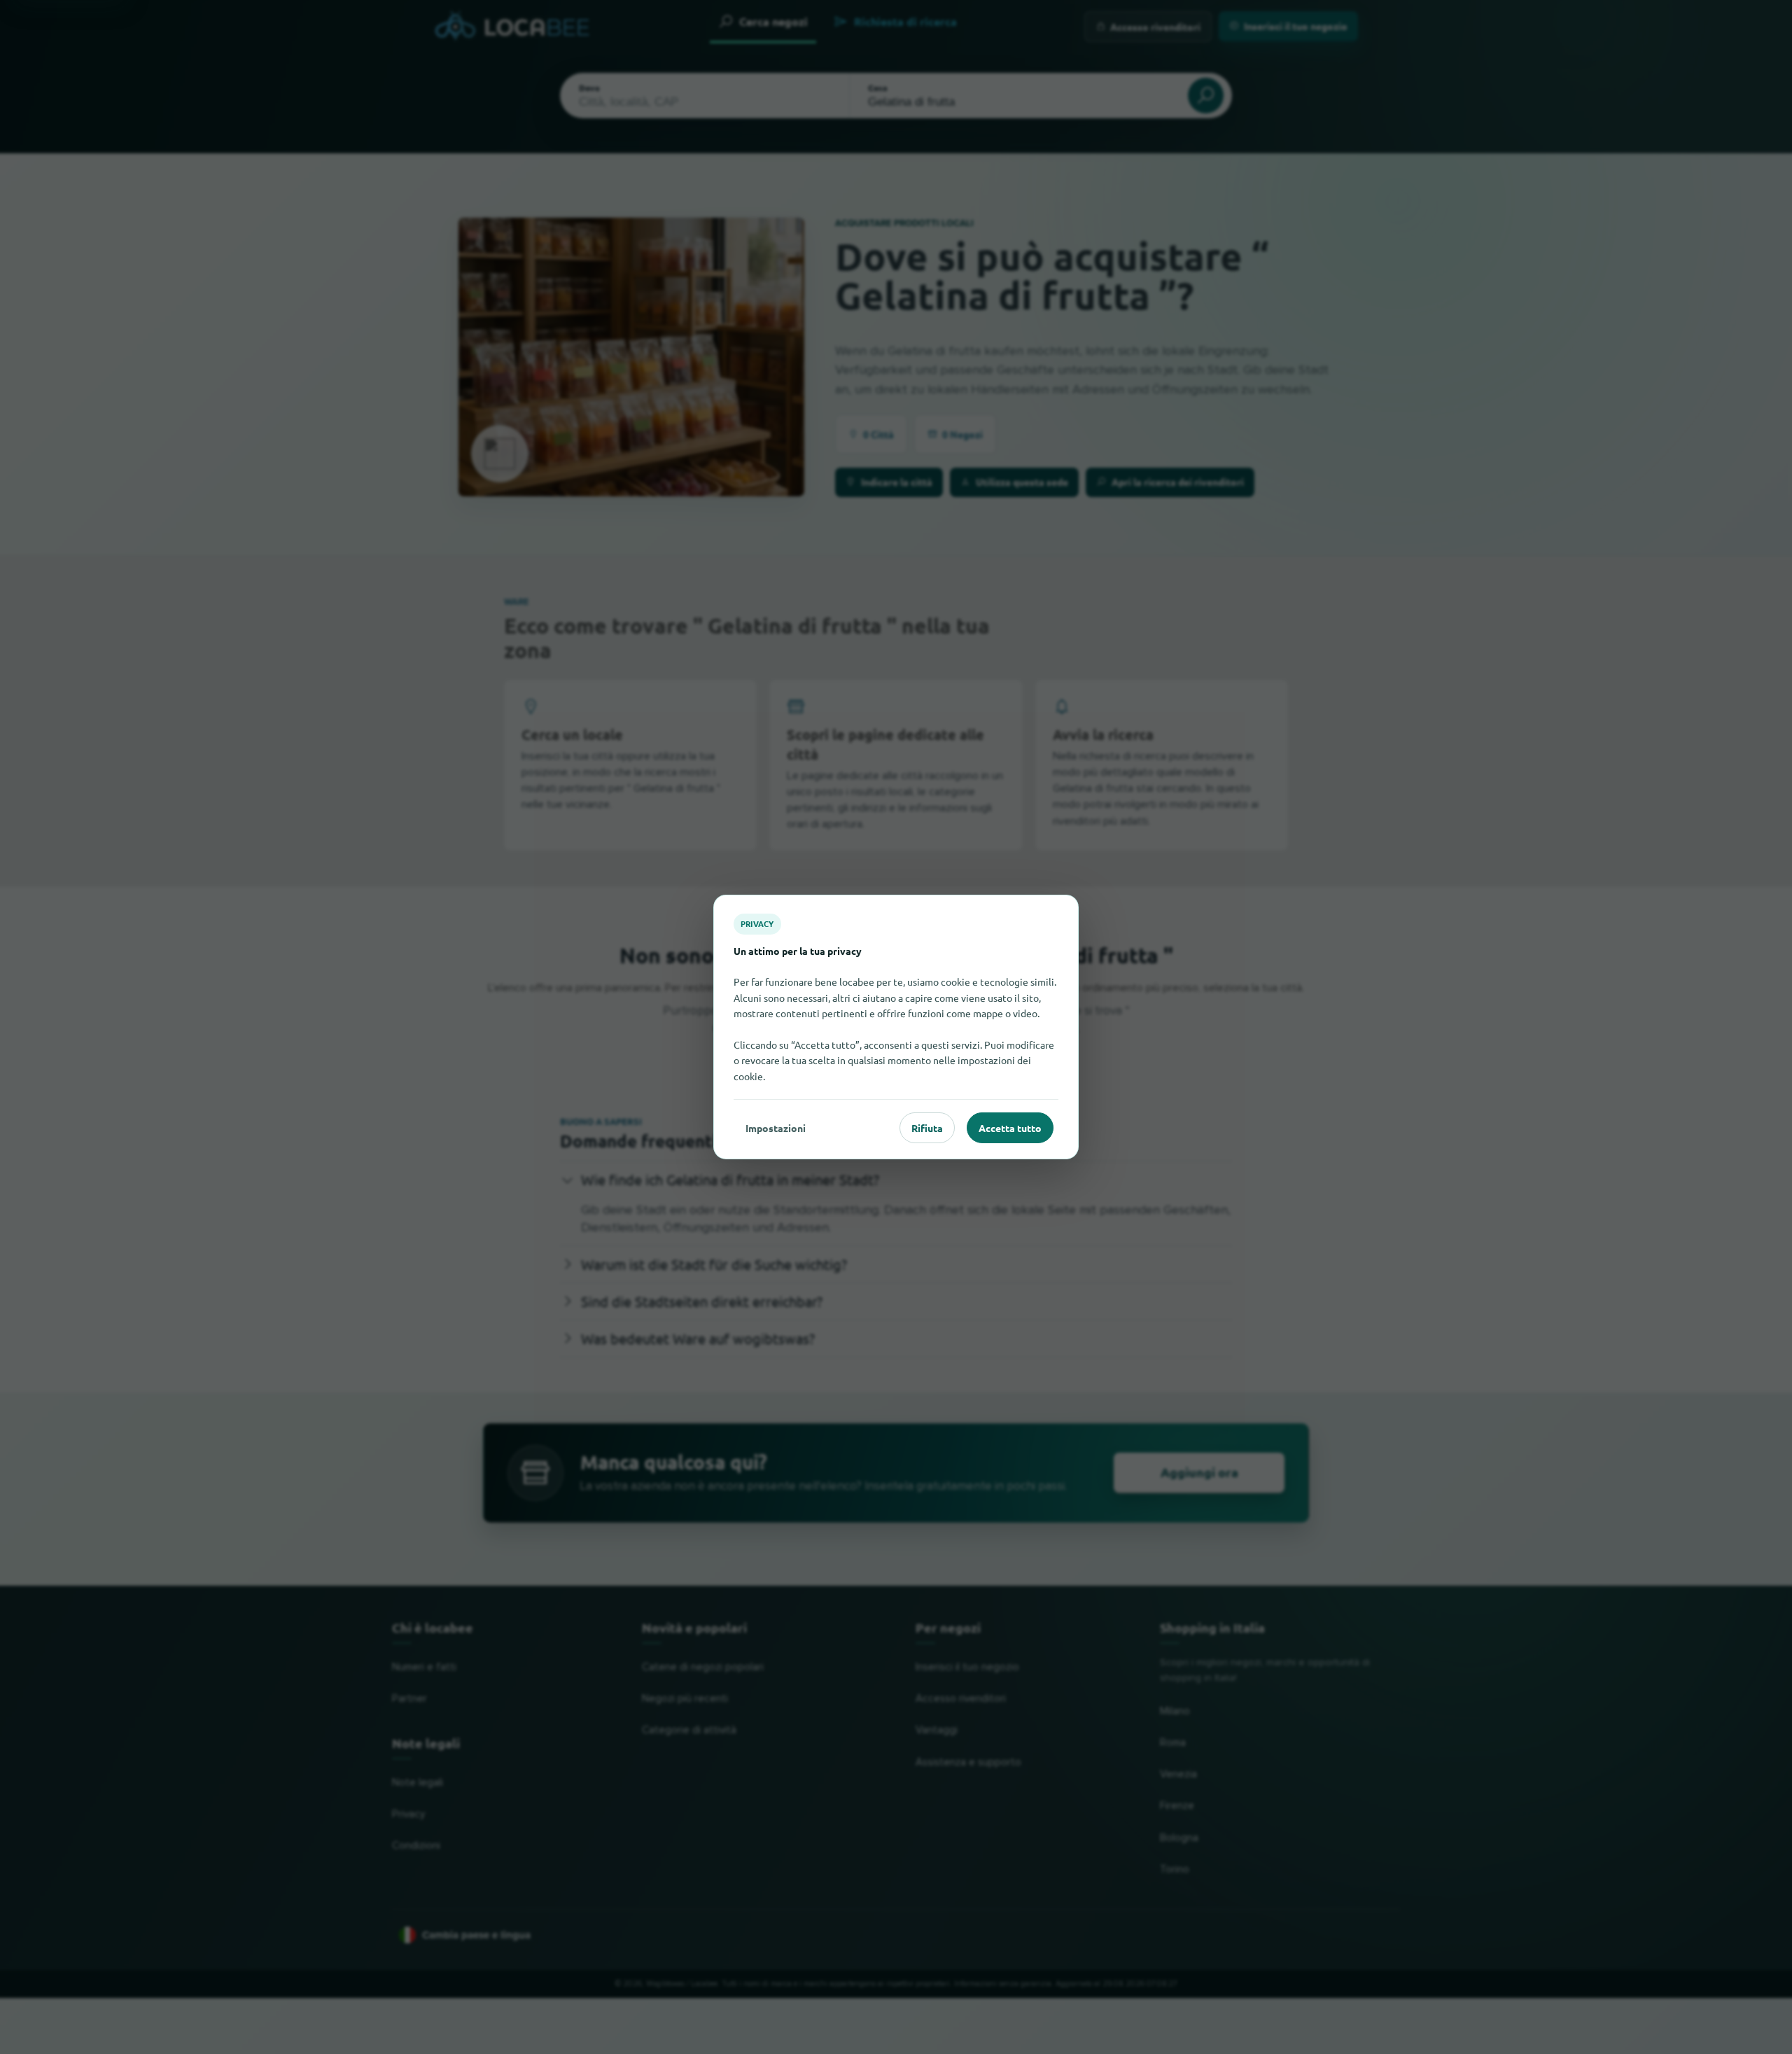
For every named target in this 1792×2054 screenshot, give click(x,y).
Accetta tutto (1010, 1128)
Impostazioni (776, 1128)
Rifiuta (927, 1128)
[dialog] (896, 1027)
